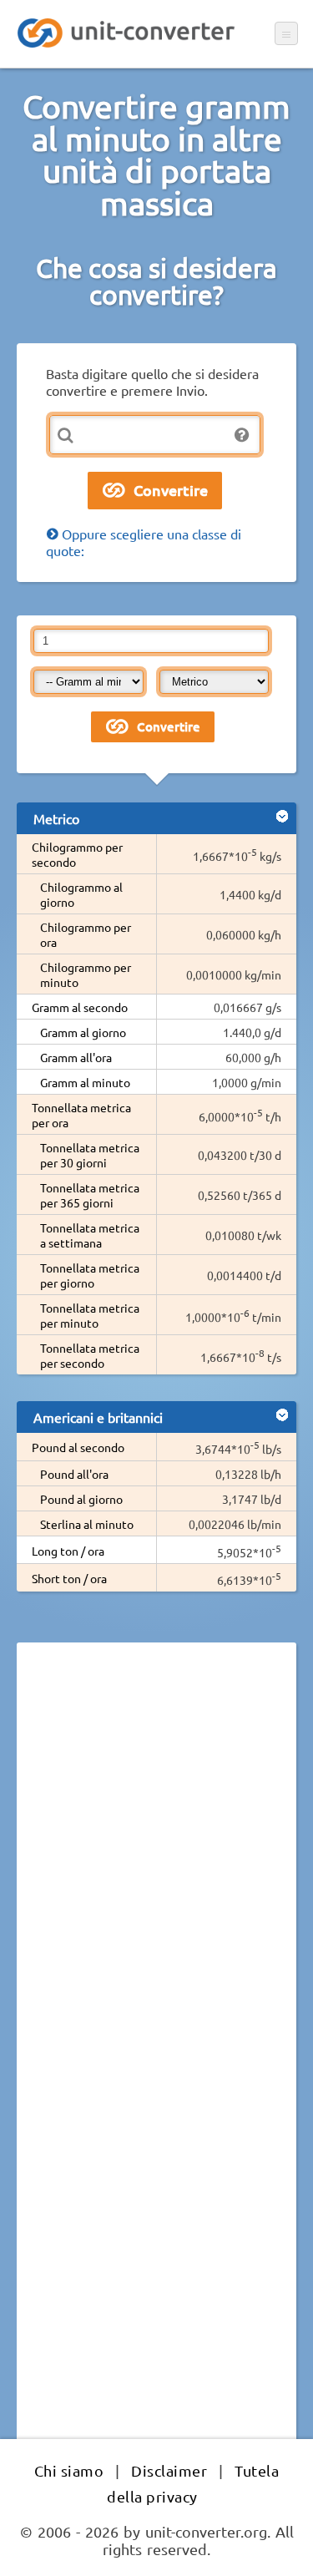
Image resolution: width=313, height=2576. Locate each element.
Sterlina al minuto (87, 1524)
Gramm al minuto (85, 1082)
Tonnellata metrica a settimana (90, 1235)
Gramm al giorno (83, 1032)
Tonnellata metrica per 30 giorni (90, 1155)
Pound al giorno (81, 1499)
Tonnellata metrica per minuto (90, 1315)
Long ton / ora (68, 1551)
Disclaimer (169, 2470)
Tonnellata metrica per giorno (90, 1275)
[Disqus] (156, 1885)
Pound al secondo (78, 1447)
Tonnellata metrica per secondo (90, 1355)
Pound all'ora (74, 1474)
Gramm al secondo (80, 1007)
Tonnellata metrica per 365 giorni (90, 1195)
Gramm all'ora (76, 1057)
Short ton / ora (69, 1578)
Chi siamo (69, 2470)
